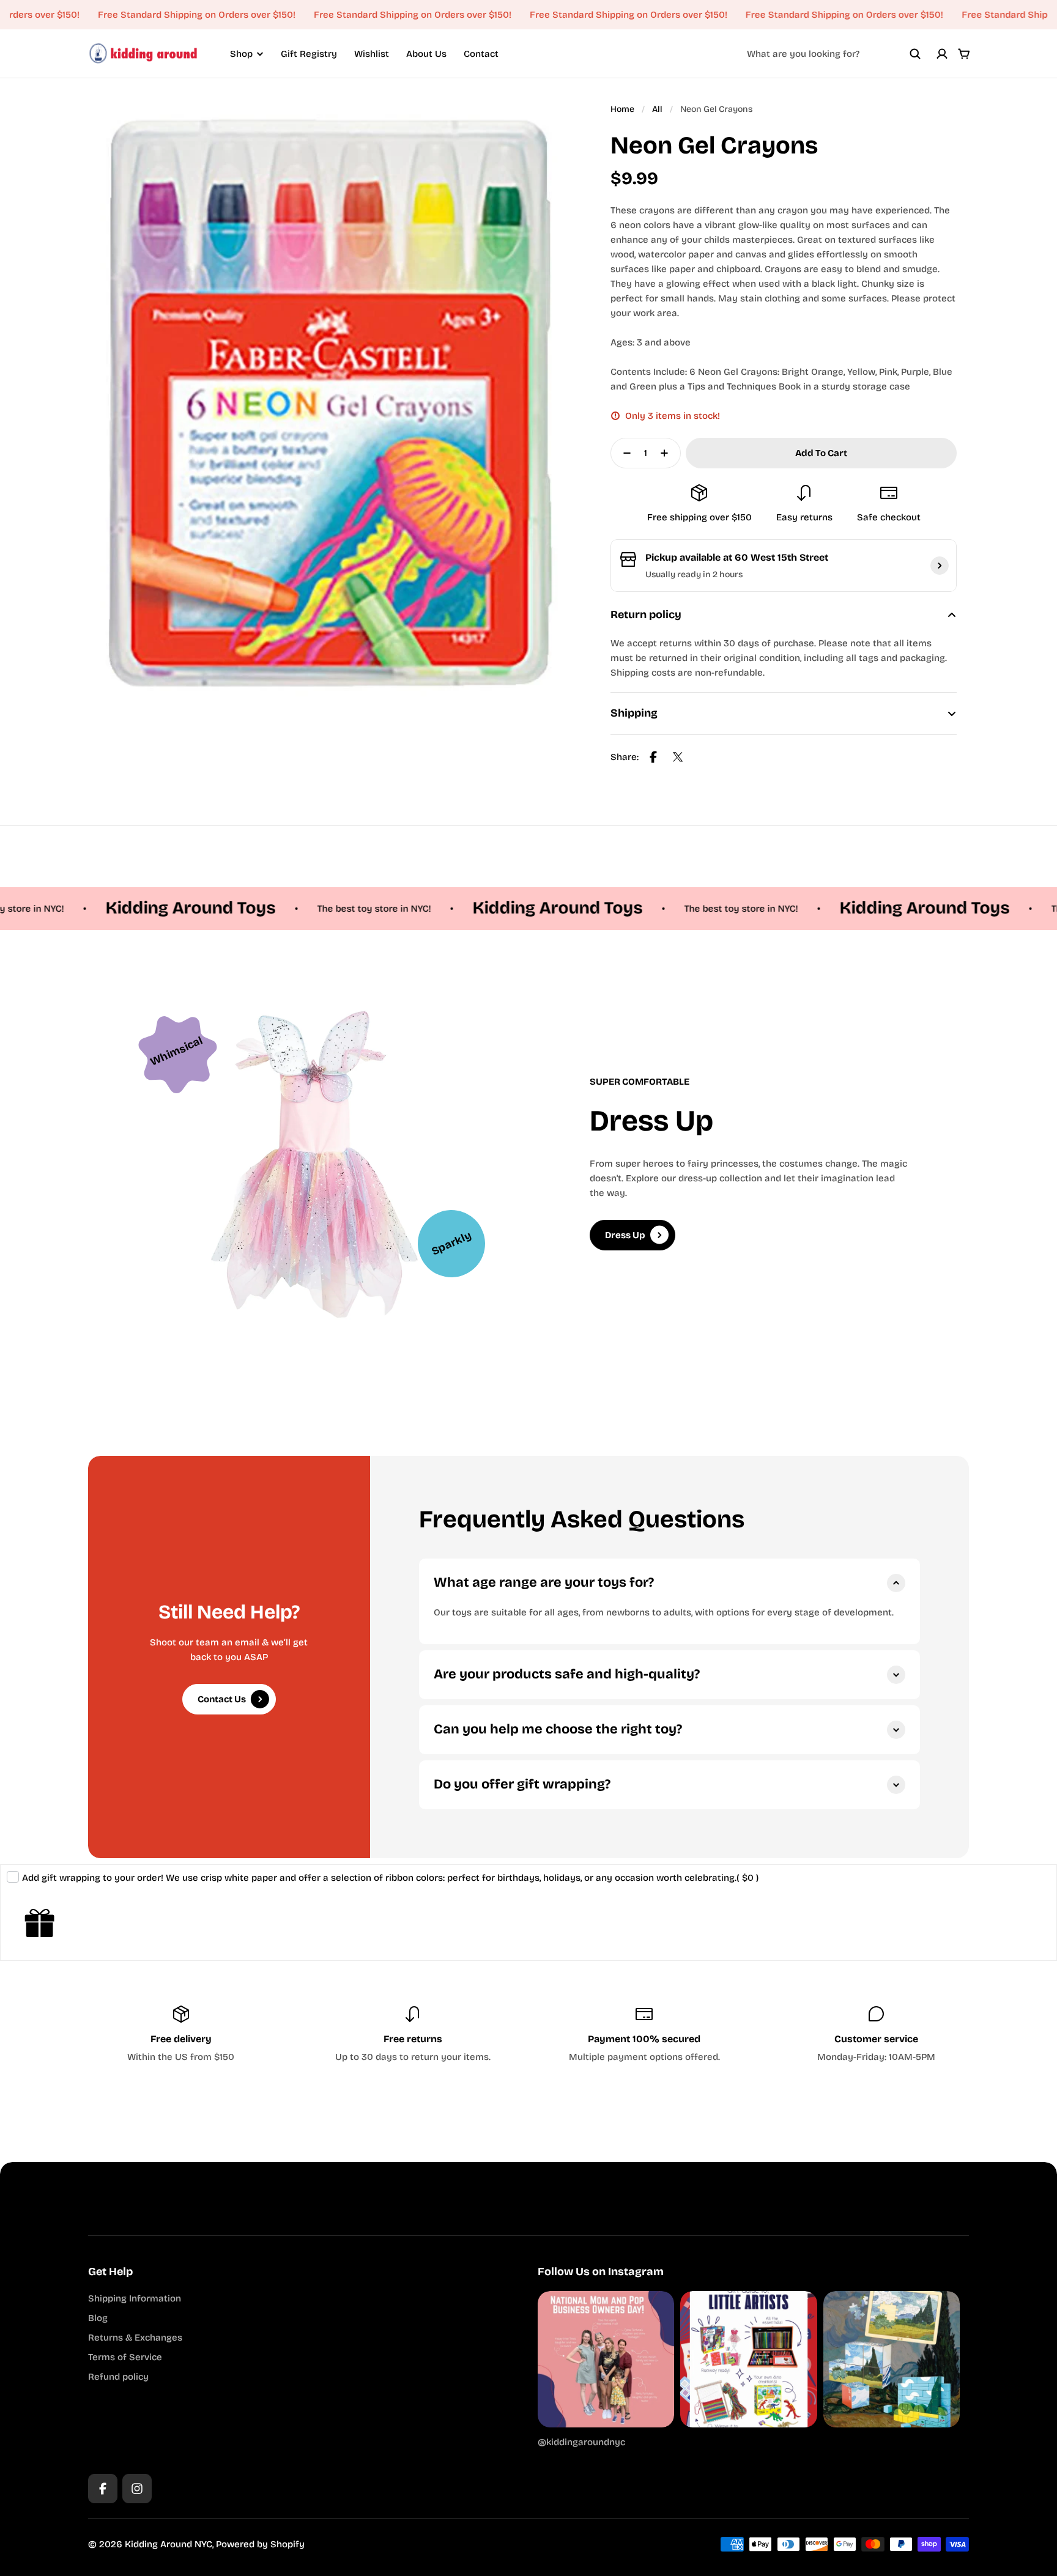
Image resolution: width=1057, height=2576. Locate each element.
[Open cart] (964, 54)
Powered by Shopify (260, 2544)
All (657, 109)
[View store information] (940, 566)
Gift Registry (309, 54)
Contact (481, 54)
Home (622, 109)
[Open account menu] (942, 54)
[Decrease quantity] (623, 453)
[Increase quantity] (668, 453)
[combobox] (834, 54)
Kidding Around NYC (169, 2544)
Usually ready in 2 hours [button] (694, 574)
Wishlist (372, 54)
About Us (426, 54)
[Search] (915, 54)
